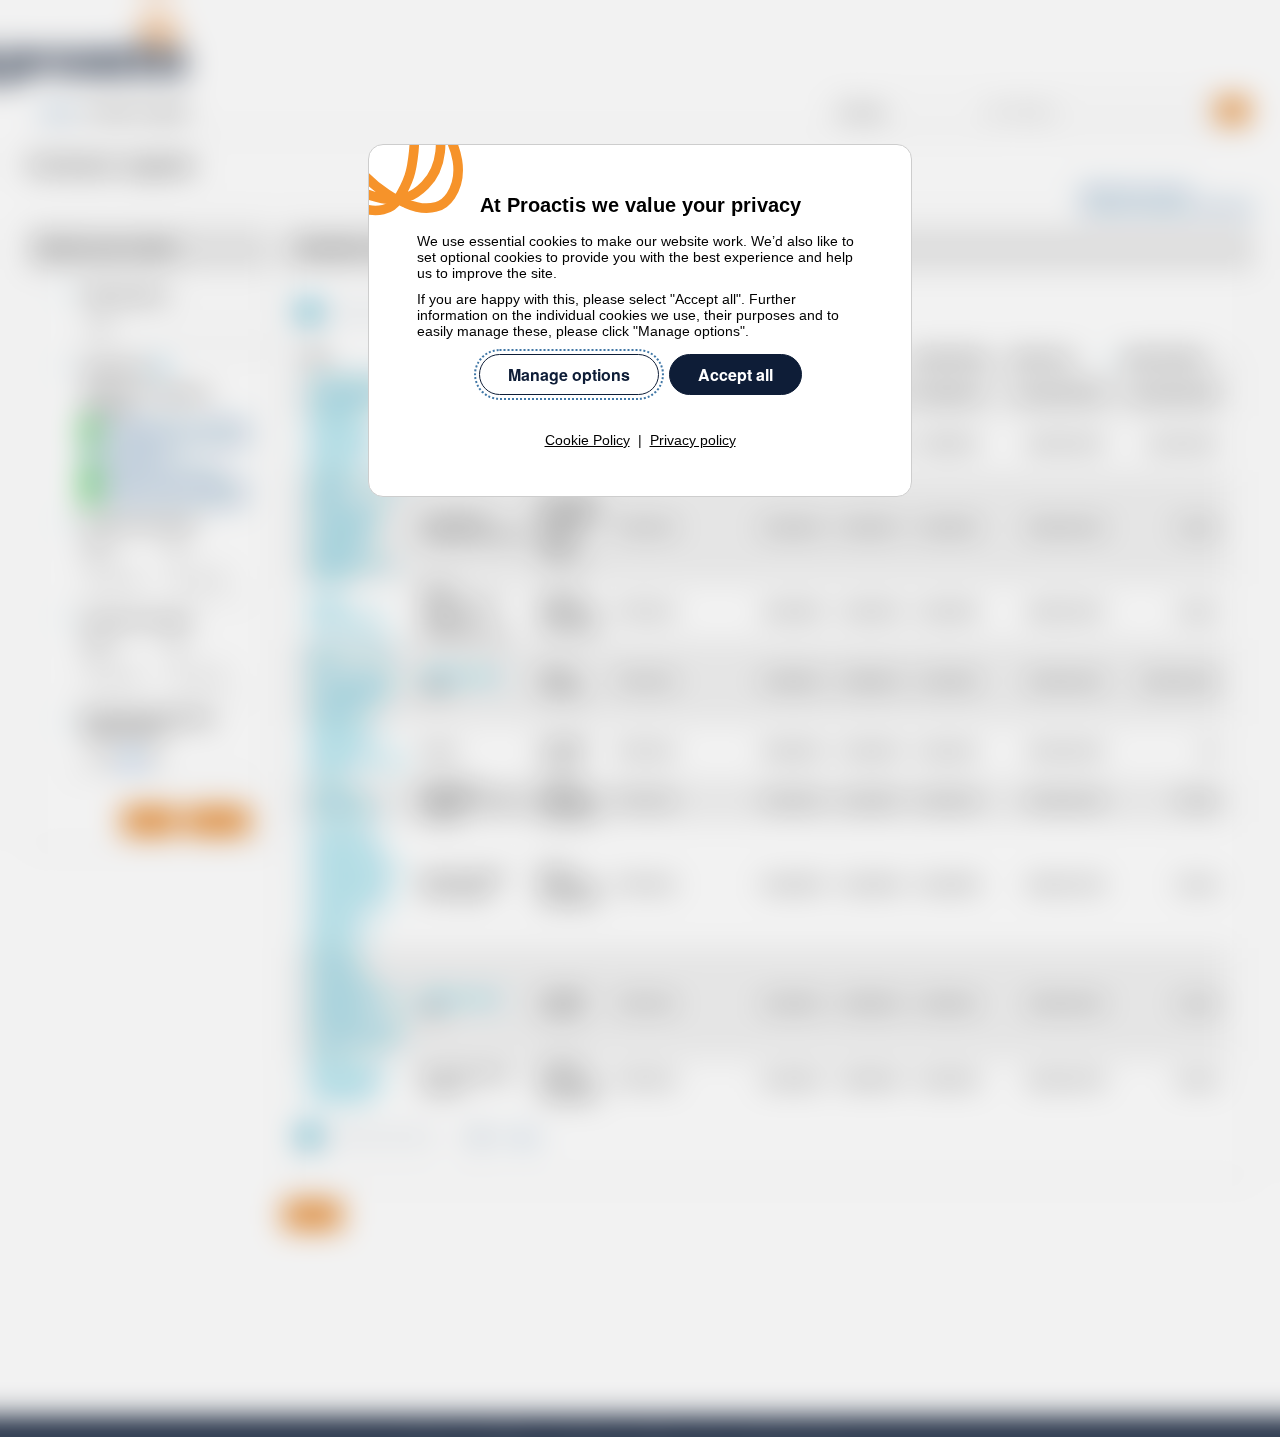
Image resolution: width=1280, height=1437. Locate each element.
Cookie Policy (587, 440)
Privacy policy (693, 440)
